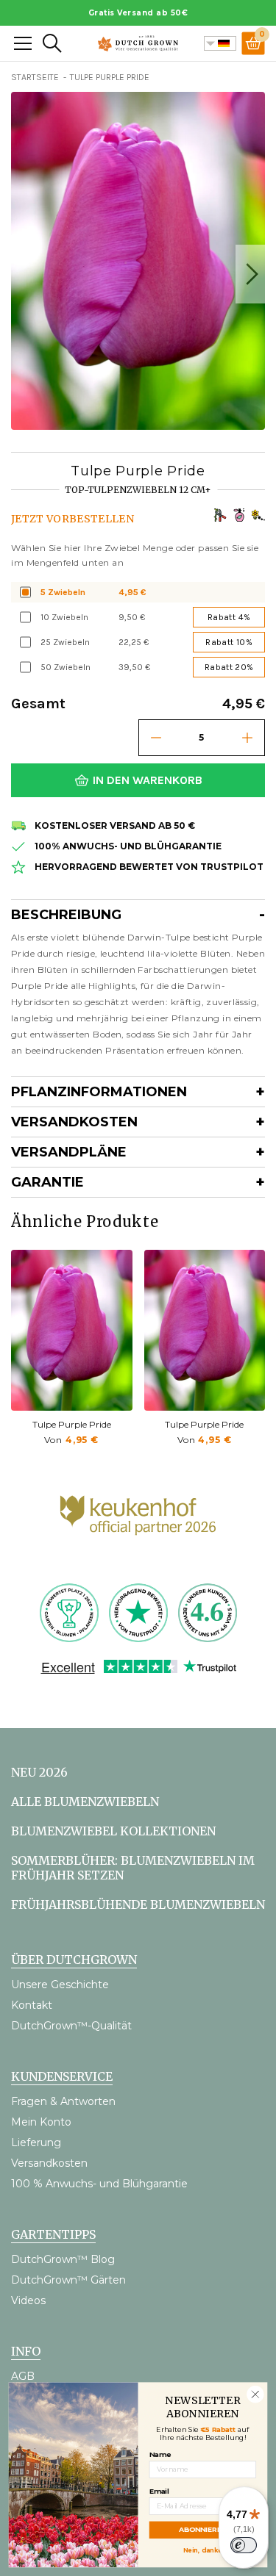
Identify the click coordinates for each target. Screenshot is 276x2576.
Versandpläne (69, 1152)
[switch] (244, 2545)
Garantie (47, 1182)
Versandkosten (74, 1122)
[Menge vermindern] (156, 738)
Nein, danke (203, 2549)
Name (160, 2454)
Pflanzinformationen (99, 1092)
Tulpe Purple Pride (72, 1424)
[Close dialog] (255, 2394)
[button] (250, 274)
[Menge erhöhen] (247, 738)
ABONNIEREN (202, 2529)
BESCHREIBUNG (66, 915)
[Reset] (23, 43)
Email (160, 2490)
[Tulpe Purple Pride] (72, 1330)
